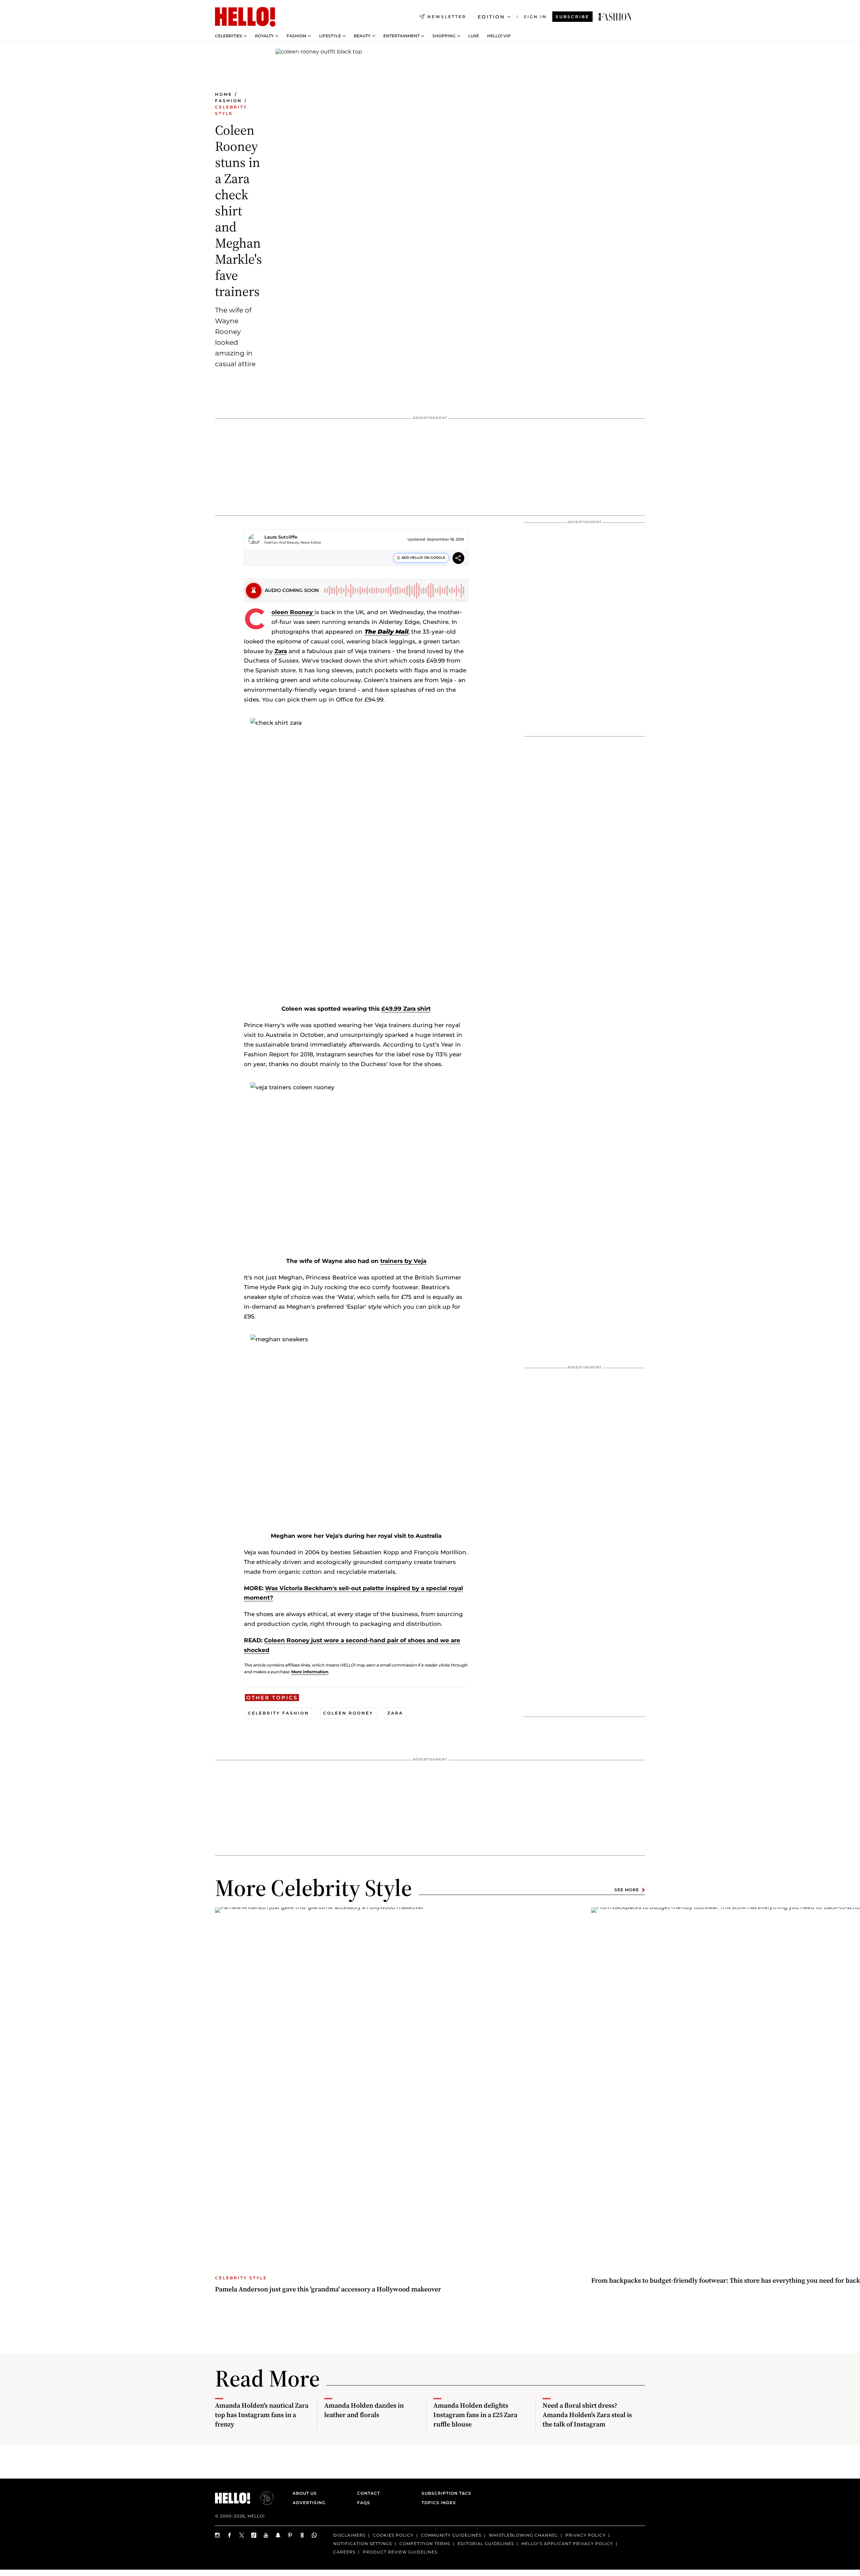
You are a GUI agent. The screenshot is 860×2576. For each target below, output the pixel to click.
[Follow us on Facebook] (230, 2535)
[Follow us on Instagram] (218, 2535)
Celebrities (229, 36)
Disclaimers (349, 2535)
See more (627, 1890)
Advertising (309, 2503)
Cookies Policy (393, 2535)
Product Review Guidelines (400, 2552)
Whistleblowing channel (523, 2535)
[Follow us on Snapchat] (278, 2535)
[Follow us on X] (242, 2535)
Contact (369, 2493)
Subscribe (572, 17)
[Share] (458, 559)
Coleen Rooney (293, 612)
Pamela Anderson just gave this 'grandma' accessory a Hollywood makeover (328, 2289)
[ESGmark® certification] (263, 2498)
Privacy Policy (586, 2535)
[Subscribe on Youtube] (266, 2535)
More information (310, 1672)
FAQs (364, 2503)
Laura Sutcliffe (281, 537)
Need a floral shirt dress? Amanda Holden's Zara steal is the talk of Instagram (587, 2415)
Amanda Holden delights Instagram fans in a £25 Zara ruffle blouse (475, 2415)
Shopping (444, 36)
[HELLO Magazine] (245, 17)
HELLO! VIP (499, 36)
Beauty (362, 36)
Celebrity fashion (278, 1713)
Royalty (264, 36)
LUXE (474, 36)
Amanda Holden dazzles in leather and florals (364, 2410)
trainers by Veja (403, 1261)
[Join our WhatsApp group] (314, 2535)
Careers (344, 2552)
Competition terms (425, 2544)
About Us (305, 2493)
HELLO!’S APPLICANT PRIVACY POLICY (567, 2544)
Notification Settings (363, 2544)
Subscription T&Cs (444, 2493)
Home (224, 94)
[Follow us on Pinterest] (290, 2535)
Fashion (296, 36)
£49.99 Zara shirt (406, 1009)
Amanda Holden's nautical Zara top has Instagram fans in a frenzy (262, 2415)
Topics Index (439, 2503)
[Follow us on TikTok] (254, 2535)
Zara (281, 651)
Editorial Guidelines (486, 2544)
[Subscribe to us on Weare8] (302, 2535)
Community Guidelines (451, 2535)
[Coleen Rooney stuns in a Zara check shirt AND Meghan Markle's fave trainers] (615, 17)
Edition (491, 17)
